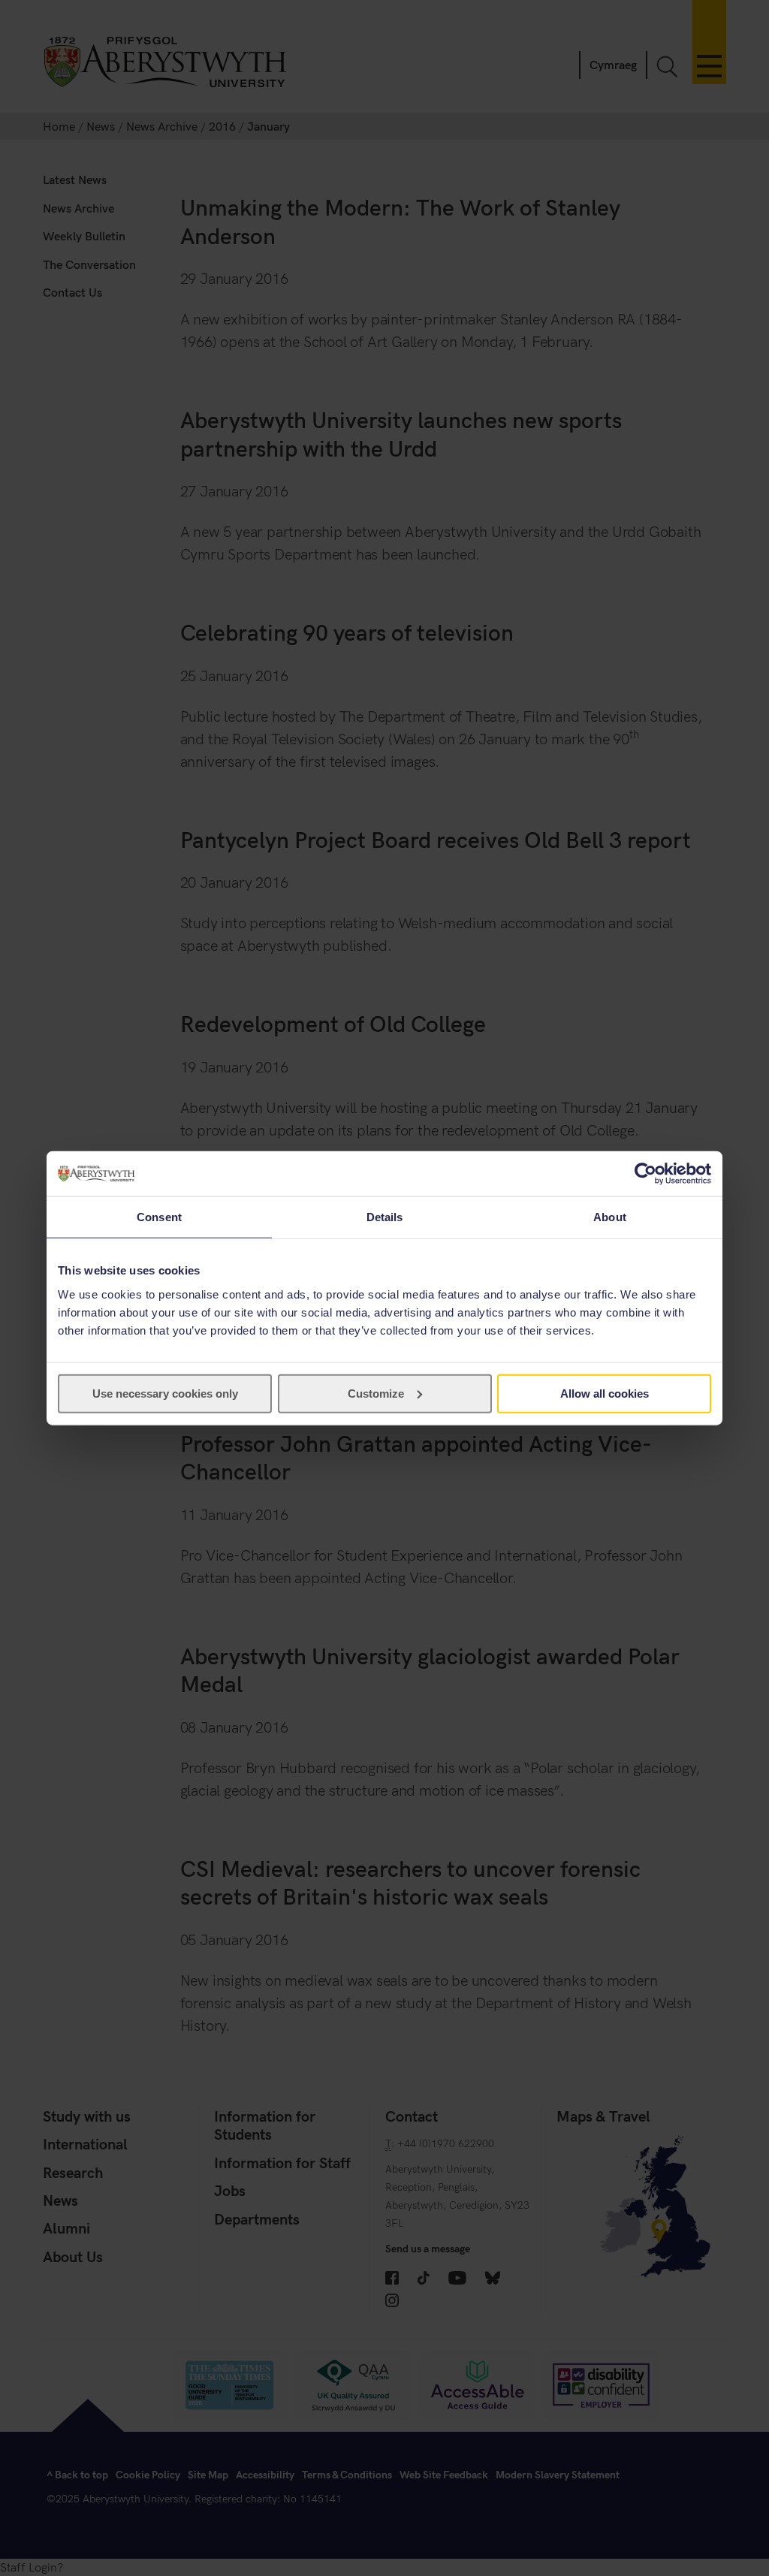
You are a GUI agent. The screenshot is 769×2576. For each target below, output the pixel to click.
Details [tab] (385, 1217)
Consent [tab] (159, 1217)
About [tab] (610, 1217)
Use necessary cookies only (165, 1393)
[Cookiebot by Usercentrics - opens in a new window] (645, 1174)
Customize (376, 1393)
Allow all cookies (605, 1393)
